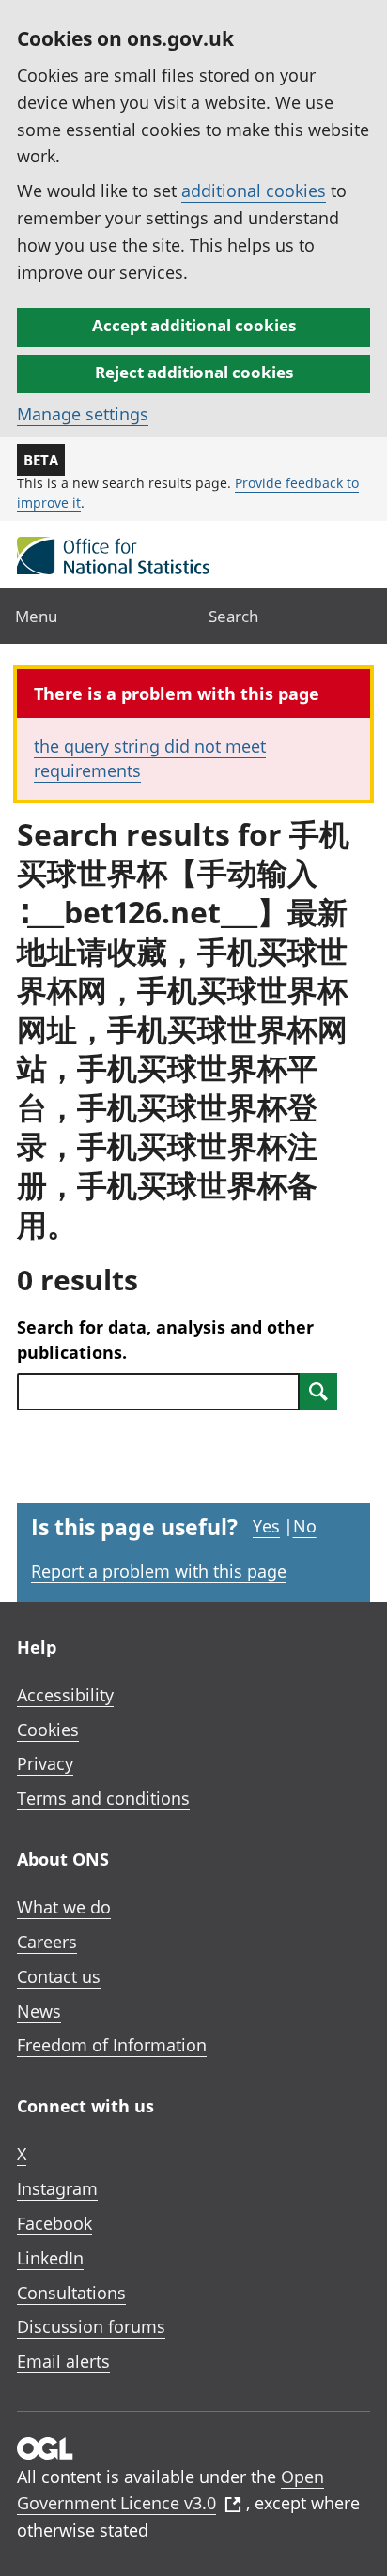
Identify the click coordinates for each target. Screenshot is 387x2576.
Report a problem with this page (159, 1571)
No (305, 1526)
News (39, 2011)
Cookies (48, 1730)
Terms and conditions (103, 1798)
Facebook (54, 2223)
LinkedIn (50, 2258)
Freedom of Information (112, 2045)
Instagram (57, 2188)
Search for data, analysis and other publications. (165, 1340)
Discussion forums (91, 2326)
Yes (266, 1526)
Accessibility (65, 1695)
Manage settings (83, 414)
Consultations (71, 2293)
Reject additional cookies (194, 372)
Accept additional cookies (194, 325)
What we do (64, 1907)
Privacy (45, 1763)
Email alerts (63, 2361)
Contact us (59, 1976)
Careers (47, 1942)
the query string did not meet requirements (150, 758)
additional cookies (254, 191)
